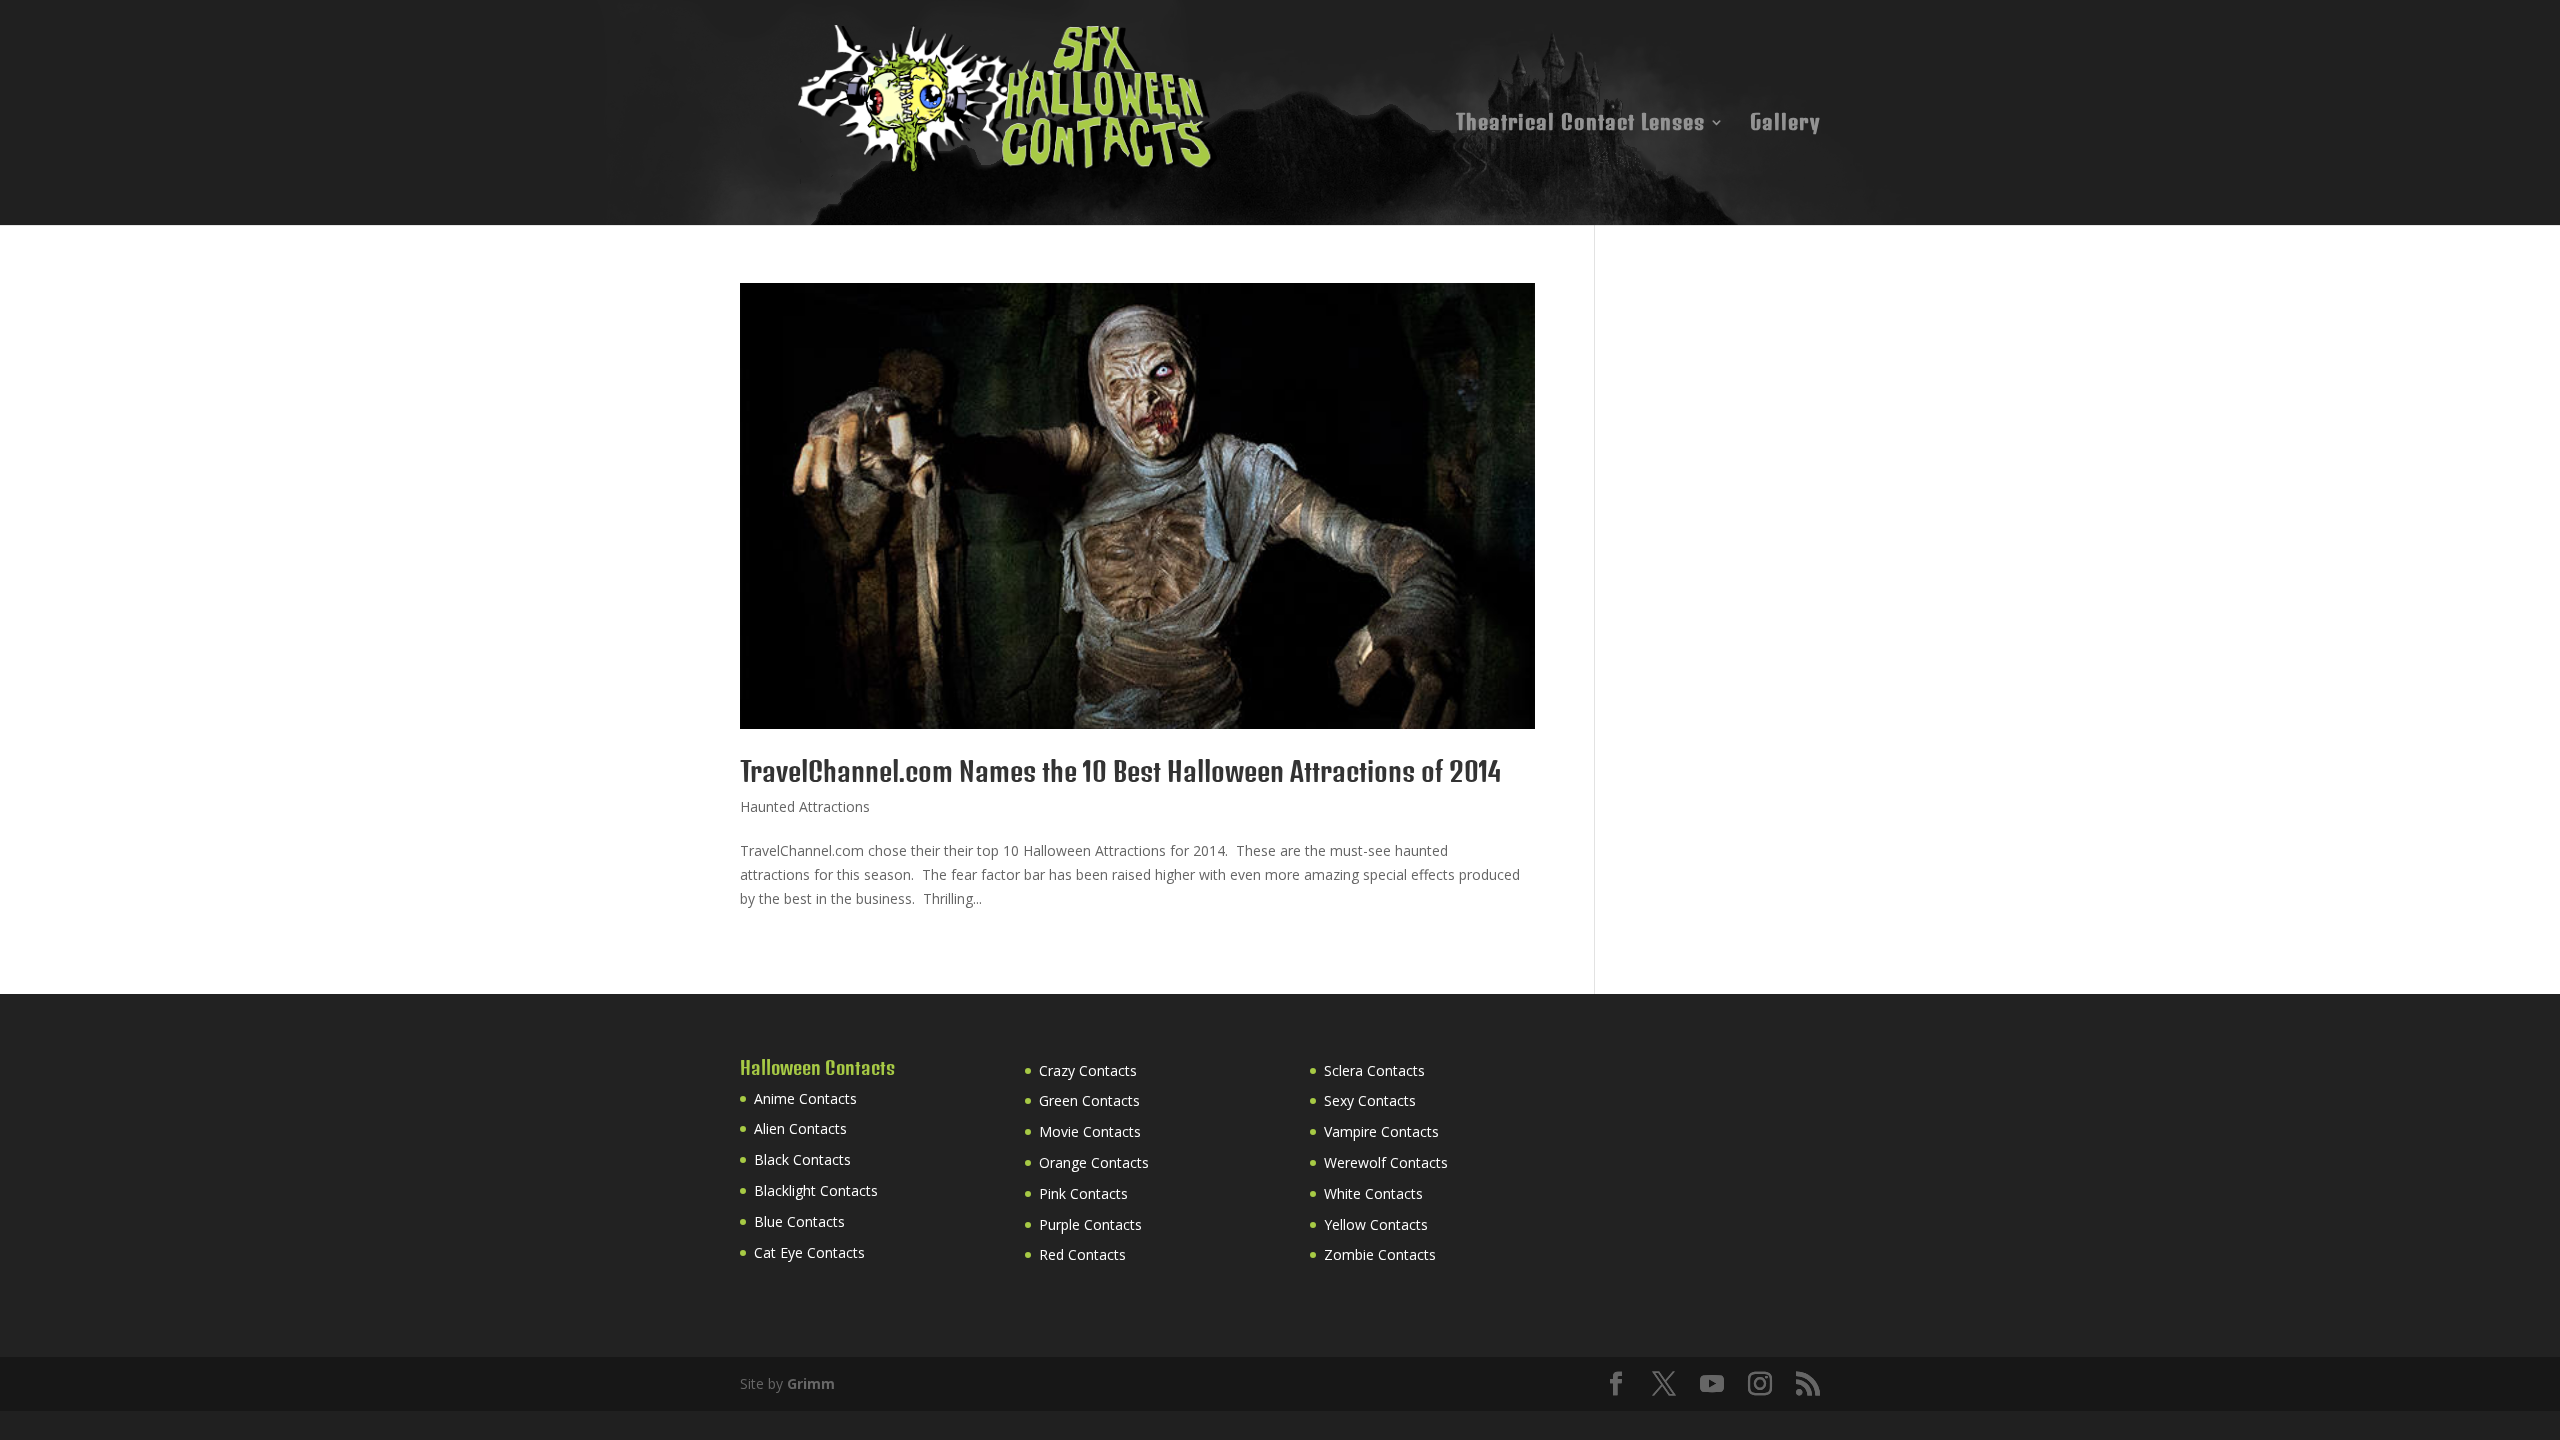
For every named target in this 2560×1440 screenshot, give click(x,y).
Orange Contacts (1094, 1162)
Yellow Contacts (1376, 1224)
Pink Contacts (1083, 1193)
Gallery (1785, 124)
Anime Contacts (805, 1098)
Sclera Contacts (1374, 1070)
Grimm (811, 1383)
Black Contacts (802, 1159)
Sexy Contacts (1370, 1100)
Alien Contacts (800, 1128)
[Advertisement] (1775, 408)
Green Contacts (1089, 1100)
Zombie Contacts (1380, 1254)
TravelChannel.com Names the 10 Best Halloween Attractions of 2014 (1120, 771)
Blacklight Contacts (816, 1190)
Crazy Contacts (1088, 1070)
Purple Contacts (1090, 1224)
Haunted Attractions (805, 806)
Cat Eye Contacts (809, 1252)
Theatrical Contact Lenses (1580, 124)
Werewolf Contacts (1386, 1162)
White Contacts (1373, 1193)
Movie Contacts (1090, 1131)
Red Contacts (1082, 1254)
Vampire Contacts (1381, 1131)
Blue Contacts (799, 1221)
